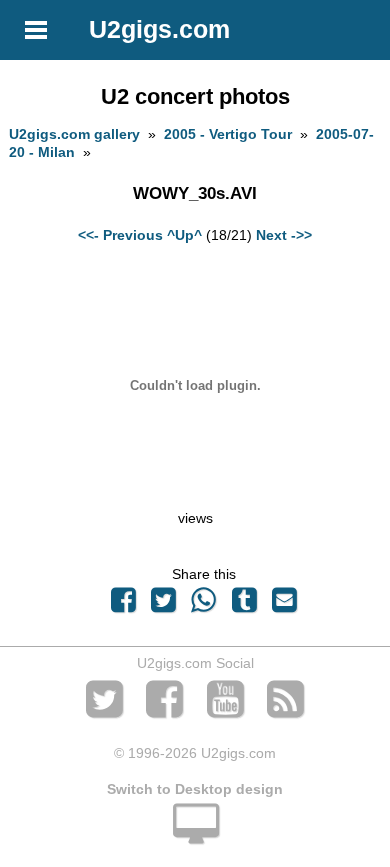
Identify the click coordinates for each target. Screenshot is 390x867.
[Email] (284, 605)
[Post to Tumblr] (244, 605)
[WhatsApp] (204, 605)
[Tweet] (164, 605)
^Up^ (184, 235)
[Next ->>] (195, 500)
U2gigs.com (159, 29)
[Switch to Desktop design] (195, 835)
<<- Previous (120, 235)
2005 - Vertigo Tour (228, 134)
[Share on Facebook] (123, 605)
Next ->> (284, 235)
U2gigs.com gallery (74, 134)
